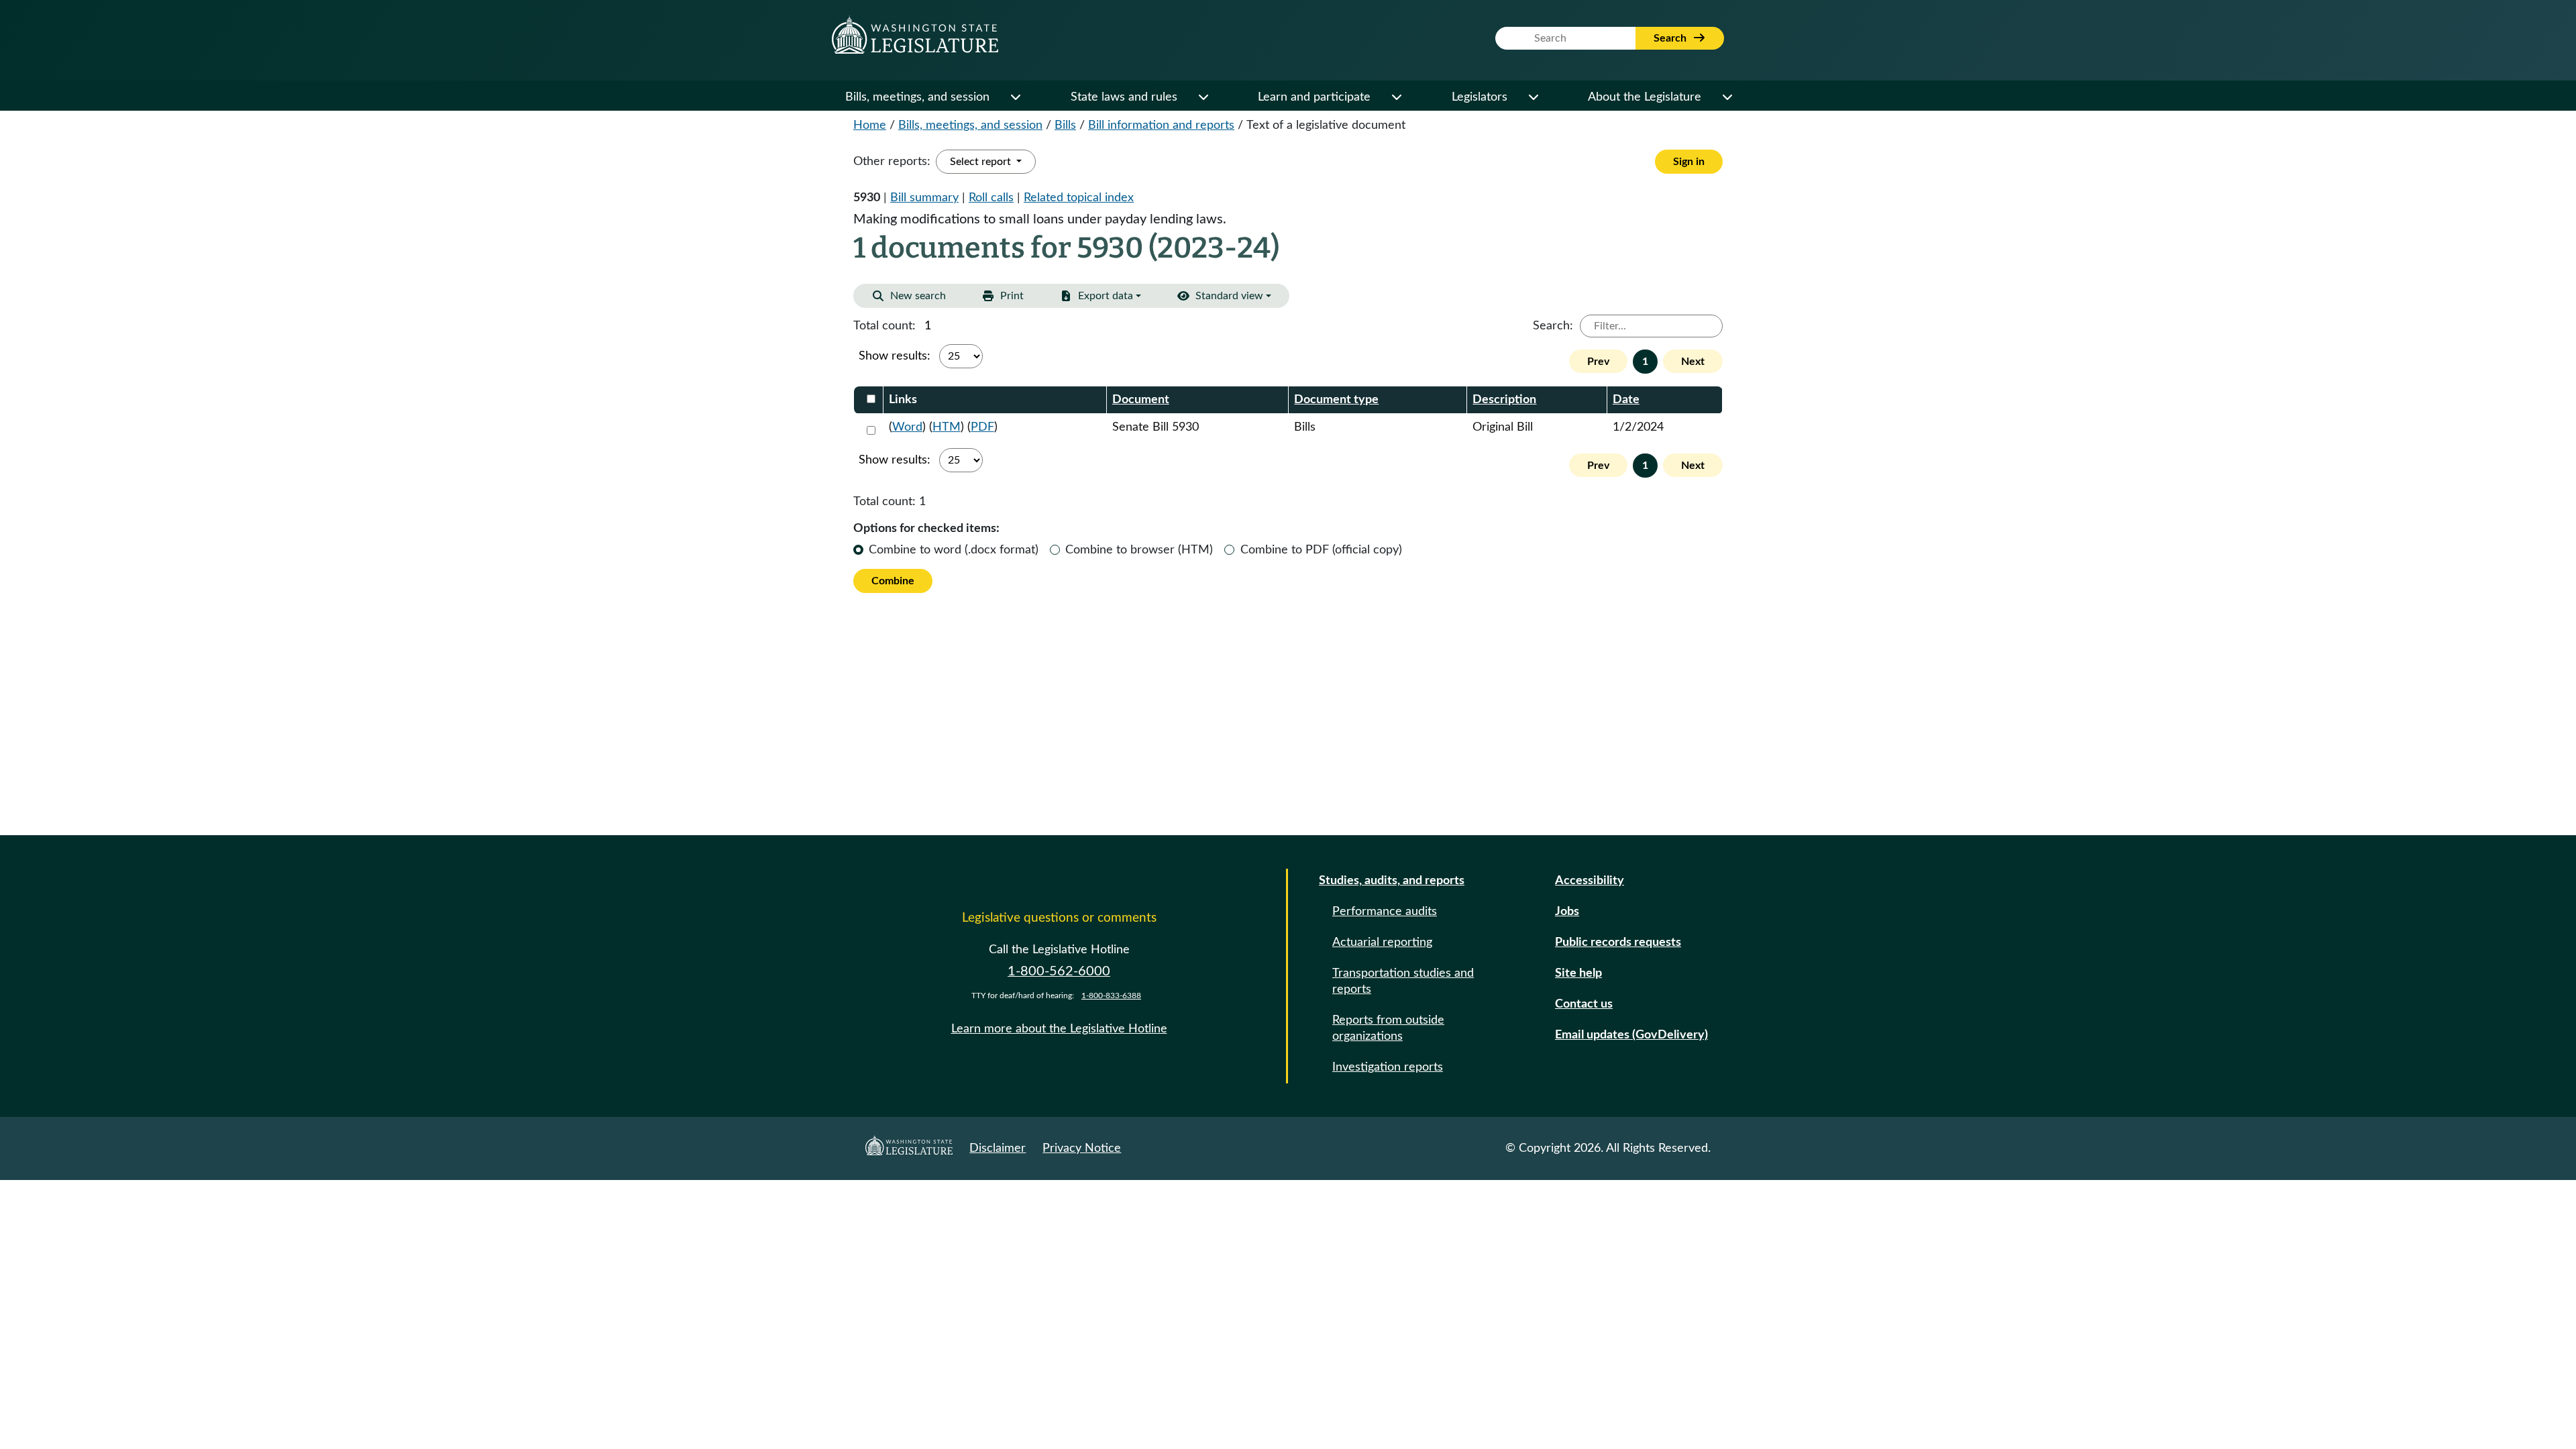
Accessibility (1590, 881)
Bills (1065, 125)
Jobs (1567, 912)
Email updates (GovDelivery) (1631, 1035)
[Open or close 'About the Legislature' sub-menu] (1727, 97)
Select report (982, 162)
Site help (1578, 973)
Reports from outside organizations (1388, 1028)
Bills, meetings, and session (917, 97)
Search (1671, 38)
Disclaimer (998, 1148)
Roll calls (991, 198)
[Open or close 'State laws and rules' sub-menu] (1203, 97)
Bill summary (924, 198)
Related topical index (1079, 198)
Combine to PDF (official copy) (1321, 550)
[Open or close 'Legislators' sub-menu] (1533, 97)
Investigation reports (1388, 1067)
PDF (982, 427)
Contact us (1584, 1004)
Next (1693, 362)
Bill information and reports (1161, 125)
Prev (1598, 362)
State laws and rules (1124, 97)
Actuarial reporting (1382, 943)
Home (870, 125)
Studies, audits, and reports (1392, 881)
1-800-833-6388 (1111, 996)
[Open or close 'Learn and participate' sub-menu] (1396, 97)
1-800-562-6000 (1059, 971)
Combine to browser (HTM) (1139, 550)
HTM (947, 427)
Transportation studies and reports (1403, 981)
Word (907, 427)
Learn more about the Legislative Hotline (1059, 1029)
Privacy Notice (1082, 1148)
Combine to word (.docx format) (954, 550)
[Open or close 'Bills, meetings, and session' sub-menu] (1015, 97)
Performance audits (1385, 912)
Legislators (1480, 97)
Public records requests (1618, 943)
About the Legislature (1645, 97)
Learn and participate (1314, 97)
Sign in (1689, 162)
